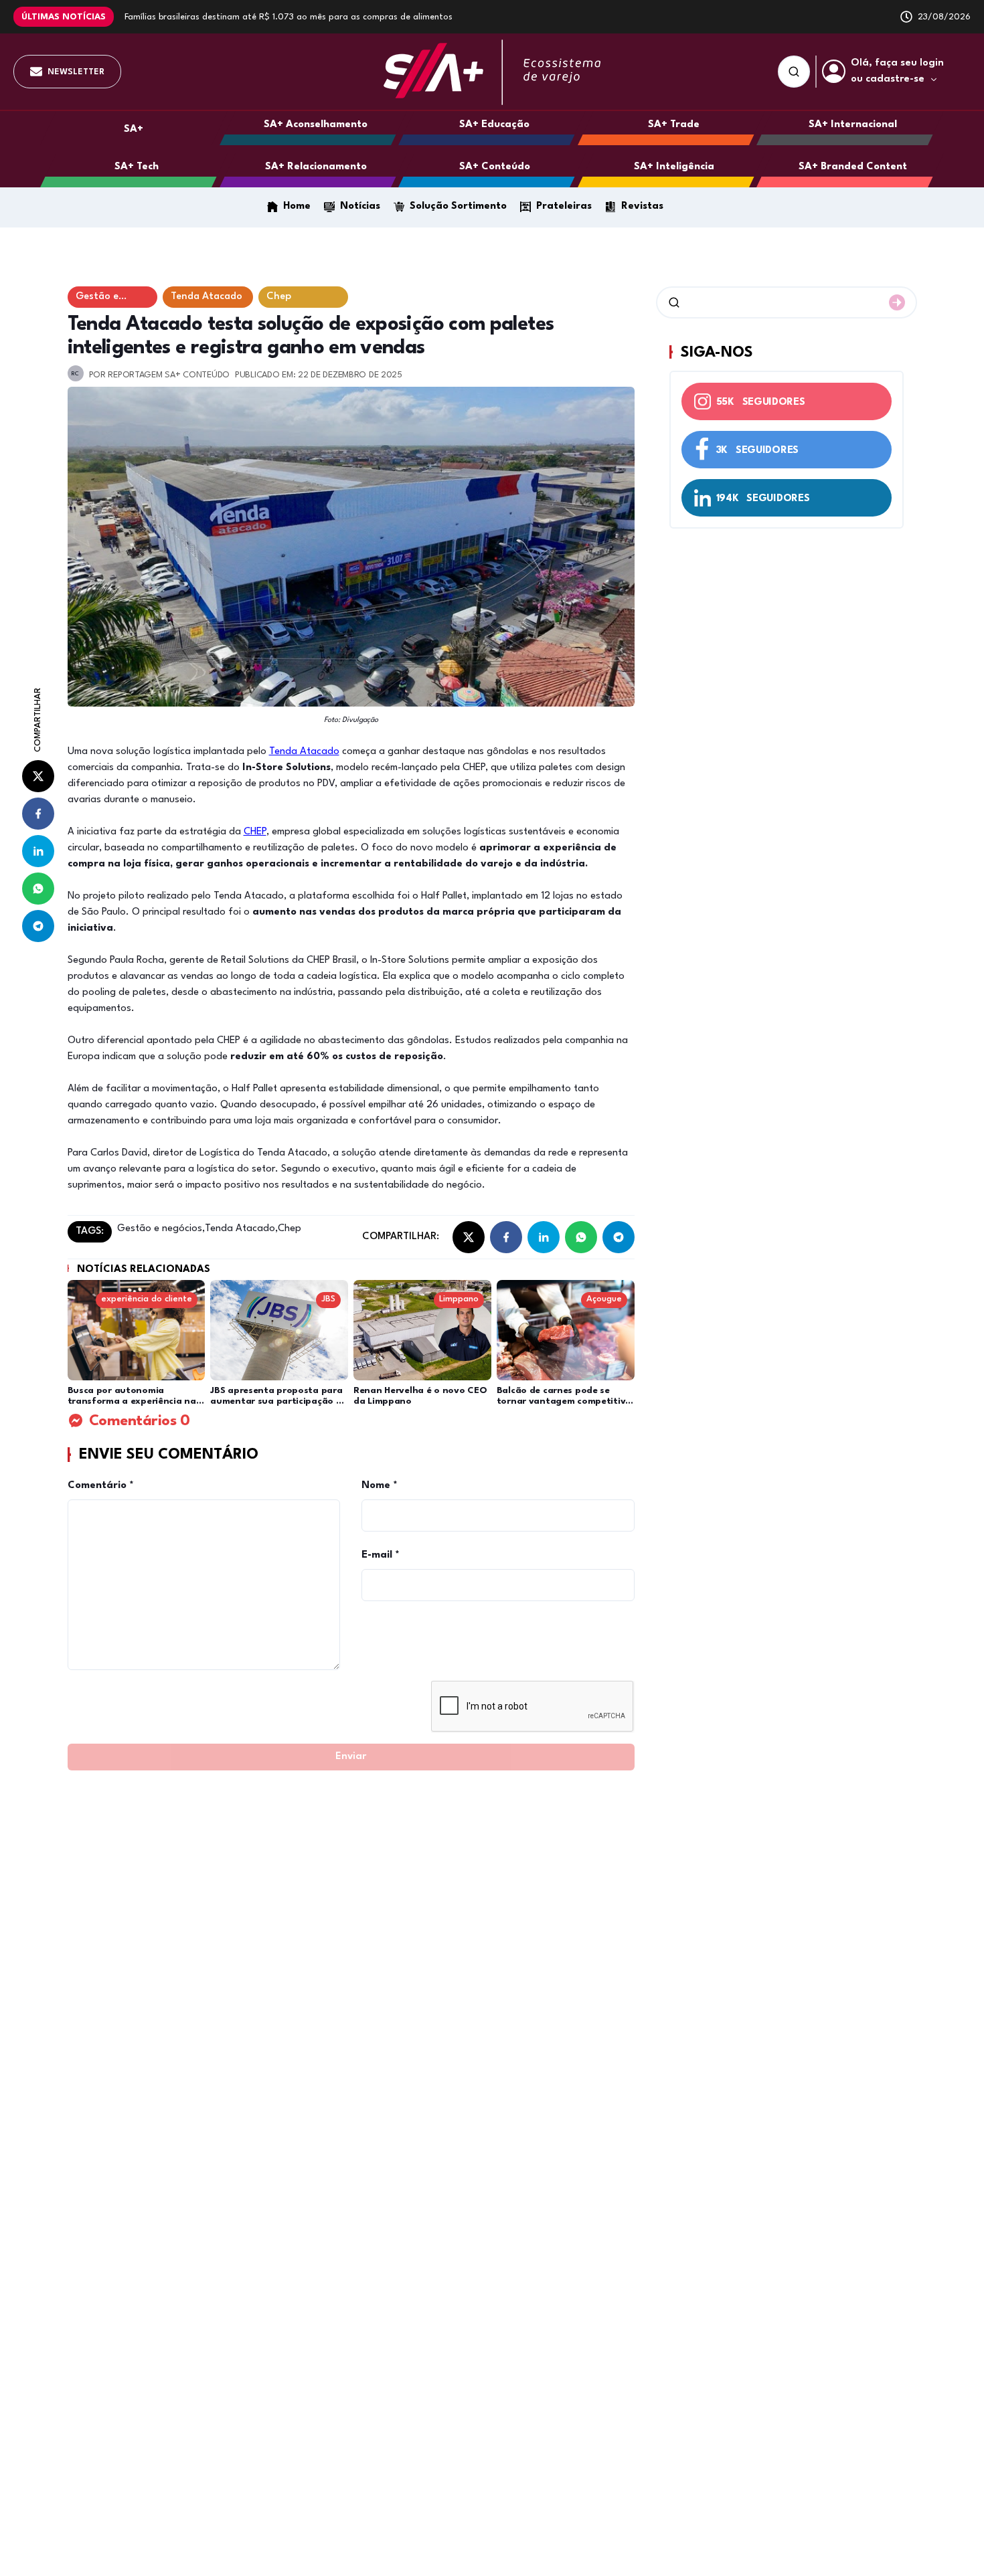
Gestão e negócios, (161, 1229)
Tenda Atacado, (241, 1229)
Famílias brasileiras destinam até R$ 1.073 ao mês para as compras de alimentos (289, 17)
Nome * (380, 1486)
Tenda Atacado (304, 752)
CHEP (255, 832)
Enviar (351, 1757)
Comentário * (101, 1486)
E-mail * (381, 1555)
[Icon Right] (897, 302)
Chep (290, 1229)
